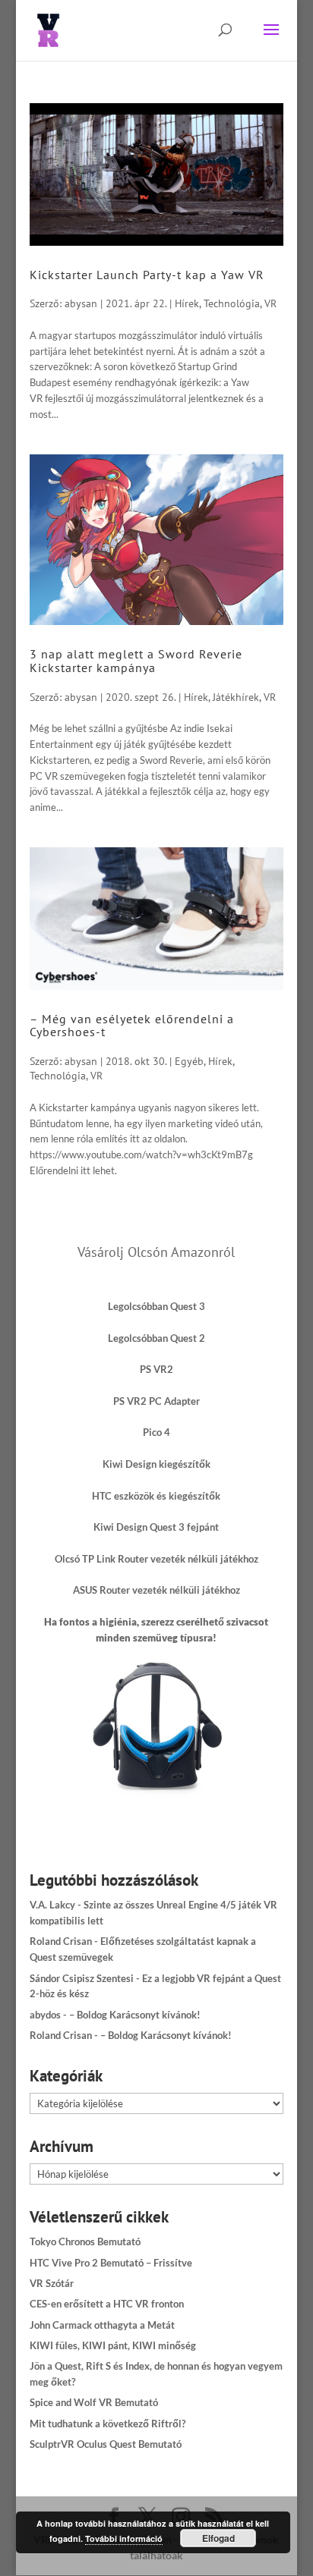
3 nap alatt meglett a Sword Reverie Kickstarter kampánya (136, 661)
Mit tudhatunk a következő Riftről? (107, 2424)
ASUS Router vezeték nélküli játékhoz (156, 1590)
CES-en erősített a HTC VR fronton (107, 2304)
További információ (124, 2538)
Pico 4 (156, 1432)
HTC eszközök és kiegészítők (156, 1496)
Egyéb (189, 1061)
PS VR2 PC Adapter (156, 1401)
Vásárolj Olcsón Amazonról (156, 1252)
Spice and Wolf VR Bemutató (94, 2402)
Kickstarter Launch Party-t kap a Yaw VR (147, 275)
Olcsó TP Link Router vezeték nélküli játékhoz (156, 1559)
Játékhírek (236, 697)
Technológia (232, 303)
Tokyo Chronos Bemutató (85, 2241)
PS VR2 (156, 1369)
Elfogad (218, 2538)
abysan (81, 303)
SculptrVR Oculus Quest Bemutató (106, 2444)
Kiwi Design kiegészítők (156, 1464)
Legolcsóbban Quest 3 (156, 1306)
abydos (45, 2015)
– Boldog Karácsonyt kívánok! (135, 2015)
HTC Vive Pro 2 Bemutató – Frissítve (111, 2263)
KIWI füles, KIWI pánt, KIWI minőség (113, 2345)
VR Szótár (52, 2283)
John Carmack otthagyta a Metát (102, 2325)
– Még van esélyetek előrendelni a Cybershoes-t (132, 1026)
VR (270, 303)
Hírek (187, 303)
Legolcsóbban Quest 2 (156, 1338)
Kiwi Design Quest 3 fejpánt (156, 1527)
